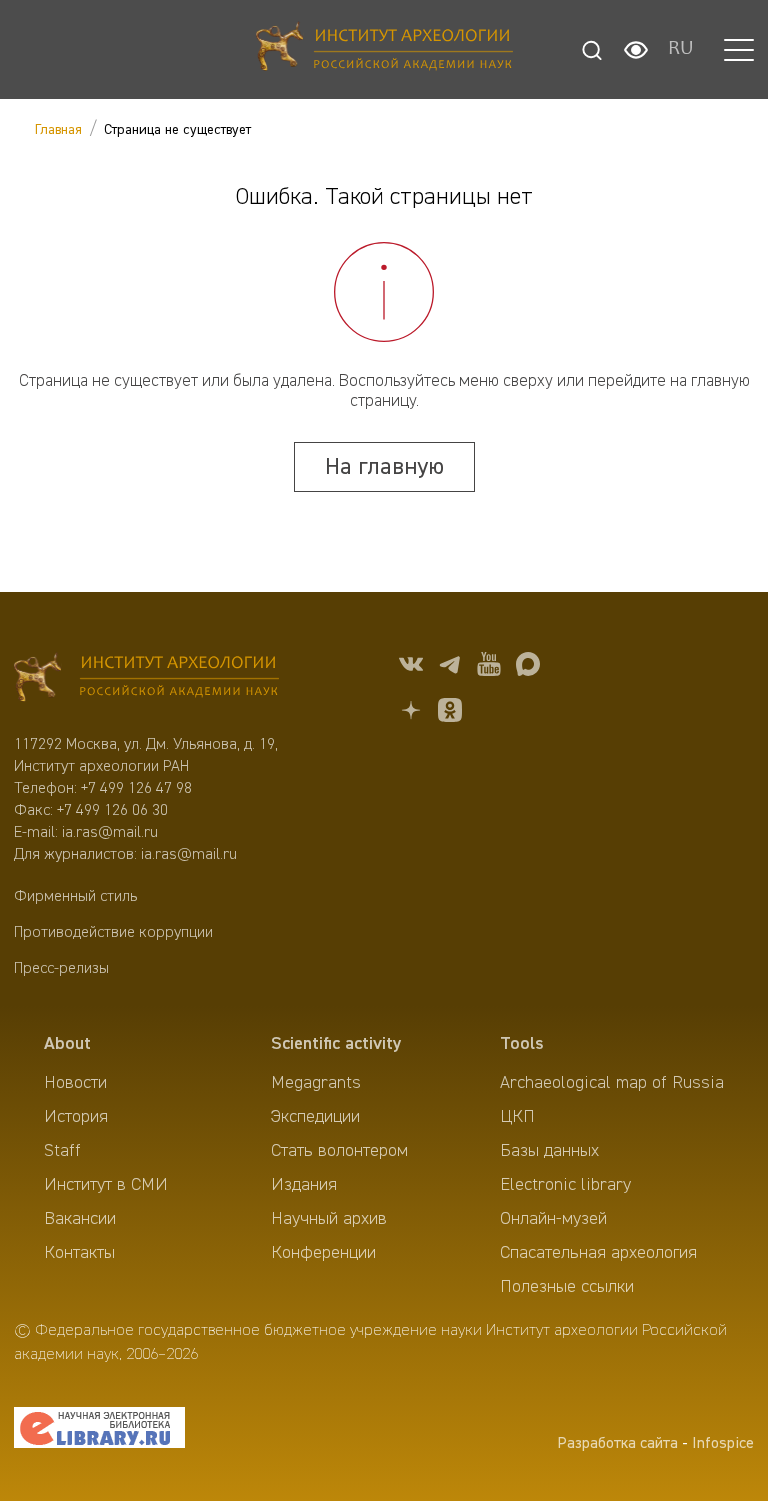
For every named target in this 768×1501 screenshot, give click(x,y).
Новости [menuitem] (75, 1083)
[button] (739, 50)
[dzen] (411, 713)
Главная (58, 130)
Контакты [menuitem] (79, 1253)
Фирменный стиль (75, 897)
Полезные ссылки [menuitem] (567, 1287)
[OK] (450, 713)
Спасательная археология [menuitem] (598, 1253)
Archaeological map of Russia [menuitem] (612, 1083)
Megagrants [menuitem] (316, 1083)
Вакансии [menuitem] (80, 1219)
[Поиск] (592, 50)
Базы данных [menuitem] (549, 1151)
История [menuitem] (76, 1117)
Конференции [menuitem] (323, 1253)
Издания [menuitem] (304, 1185)
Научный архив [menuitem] (329, 1219)
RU (681, 50)
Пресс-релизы (61, 969)
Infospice (723, 1444)
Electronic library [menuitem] (565, 1185)
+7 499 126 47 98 (136, 789)
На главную (384, 467)
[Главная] (384, 49)
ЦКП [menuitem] (517, 1117)
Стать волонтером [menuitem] (339, 1151)
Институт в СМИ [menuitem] (106, 1185)
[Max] (528, 667)
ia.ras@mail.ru (110, 833)
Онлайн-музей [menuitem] (553, 1219)
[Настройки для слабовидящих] (636, 50)
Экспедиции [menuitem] (315, 1117)
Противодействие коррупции (113, 933)
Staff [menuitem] (62, 1151)
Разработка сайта (617, 1444)
